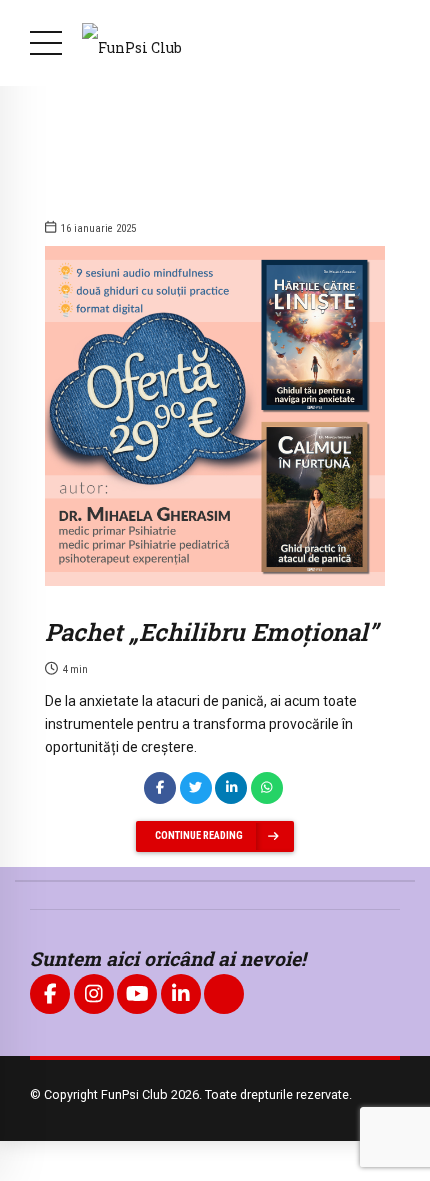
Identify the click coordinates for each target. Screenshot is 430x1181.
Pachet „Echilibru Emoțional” (211, 632)
